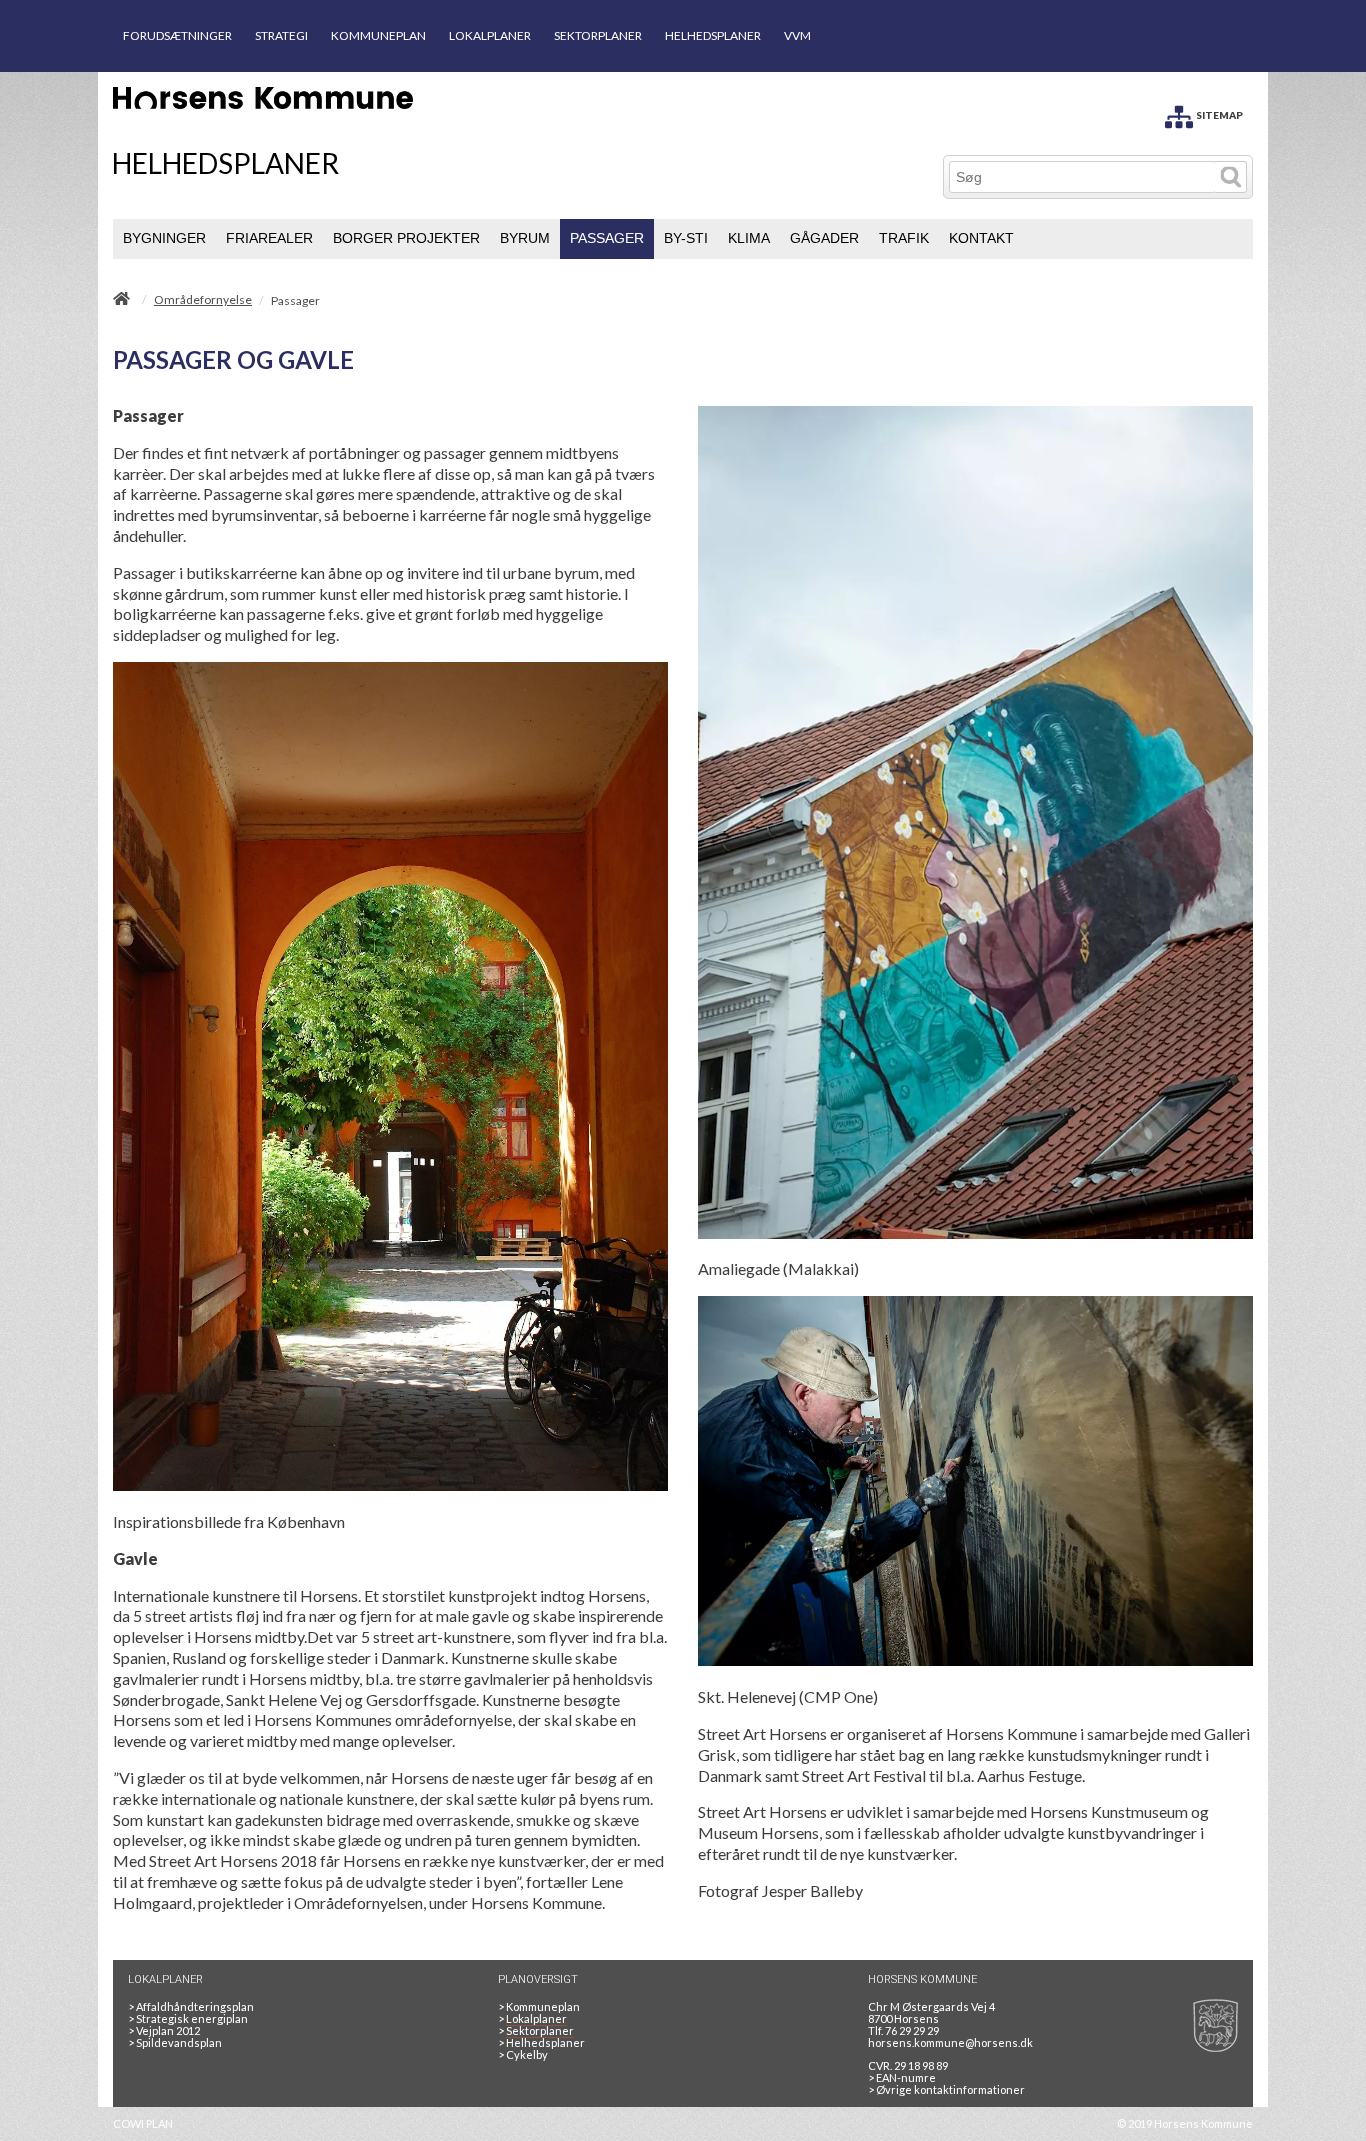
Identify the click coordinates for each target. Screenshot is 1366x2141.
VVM (797, 35)
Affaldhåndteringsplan (191, 2006)
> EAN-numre (902, 2077)
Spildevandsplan (175, 2042)
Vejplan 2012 (164, 2030)
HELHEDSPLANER (713, 35)
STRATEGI (281, 35)
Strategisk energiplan (188, 2018)
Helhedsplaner (541, 2042)
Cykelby (523, 2054)
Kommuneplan (539, 2006)
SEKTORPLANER (598, 35)
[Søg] (1231, 177)
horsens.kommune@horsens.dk (950, 2042)
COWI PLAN (143, 2123)
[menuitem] (164, 239)
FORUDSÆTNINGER (177, 35)
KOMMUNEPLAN (378, 35)
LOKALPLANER (490, 35)
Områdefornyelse (203, 300)
